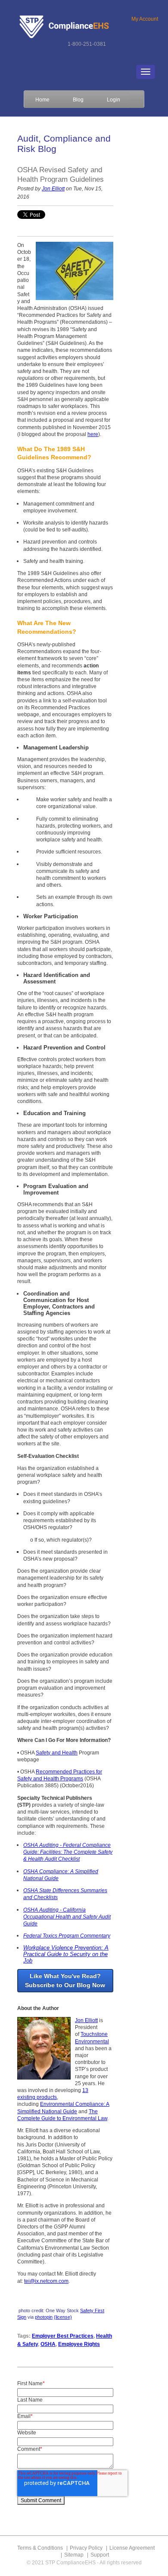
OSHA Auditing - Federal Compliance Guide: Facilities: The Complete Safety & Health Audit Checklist (68, 1852)
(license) (63, 2317)
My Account (145, 19)
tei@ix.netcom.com (46, 2281)
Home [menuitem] (42, 100)
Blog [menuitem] (78, 100)
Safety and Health (57, 1753)
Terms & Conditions (40, 2548)
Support (100, 2555)
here (93, 434)
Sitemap (74, 2555)
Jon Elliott (53, 189)
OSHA (48, 2344)
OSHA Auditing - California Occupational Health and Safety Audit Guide (67, 1917)
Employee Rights (79, 2344)
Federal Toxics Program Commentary (67, 1936)
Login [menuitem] (114, 100)
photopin (44, 2317)
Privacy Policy (86, 2548)
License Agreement (132, 2548)
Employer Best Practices (63, 2336)
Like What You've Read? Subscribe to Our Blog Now (65, 1980)
